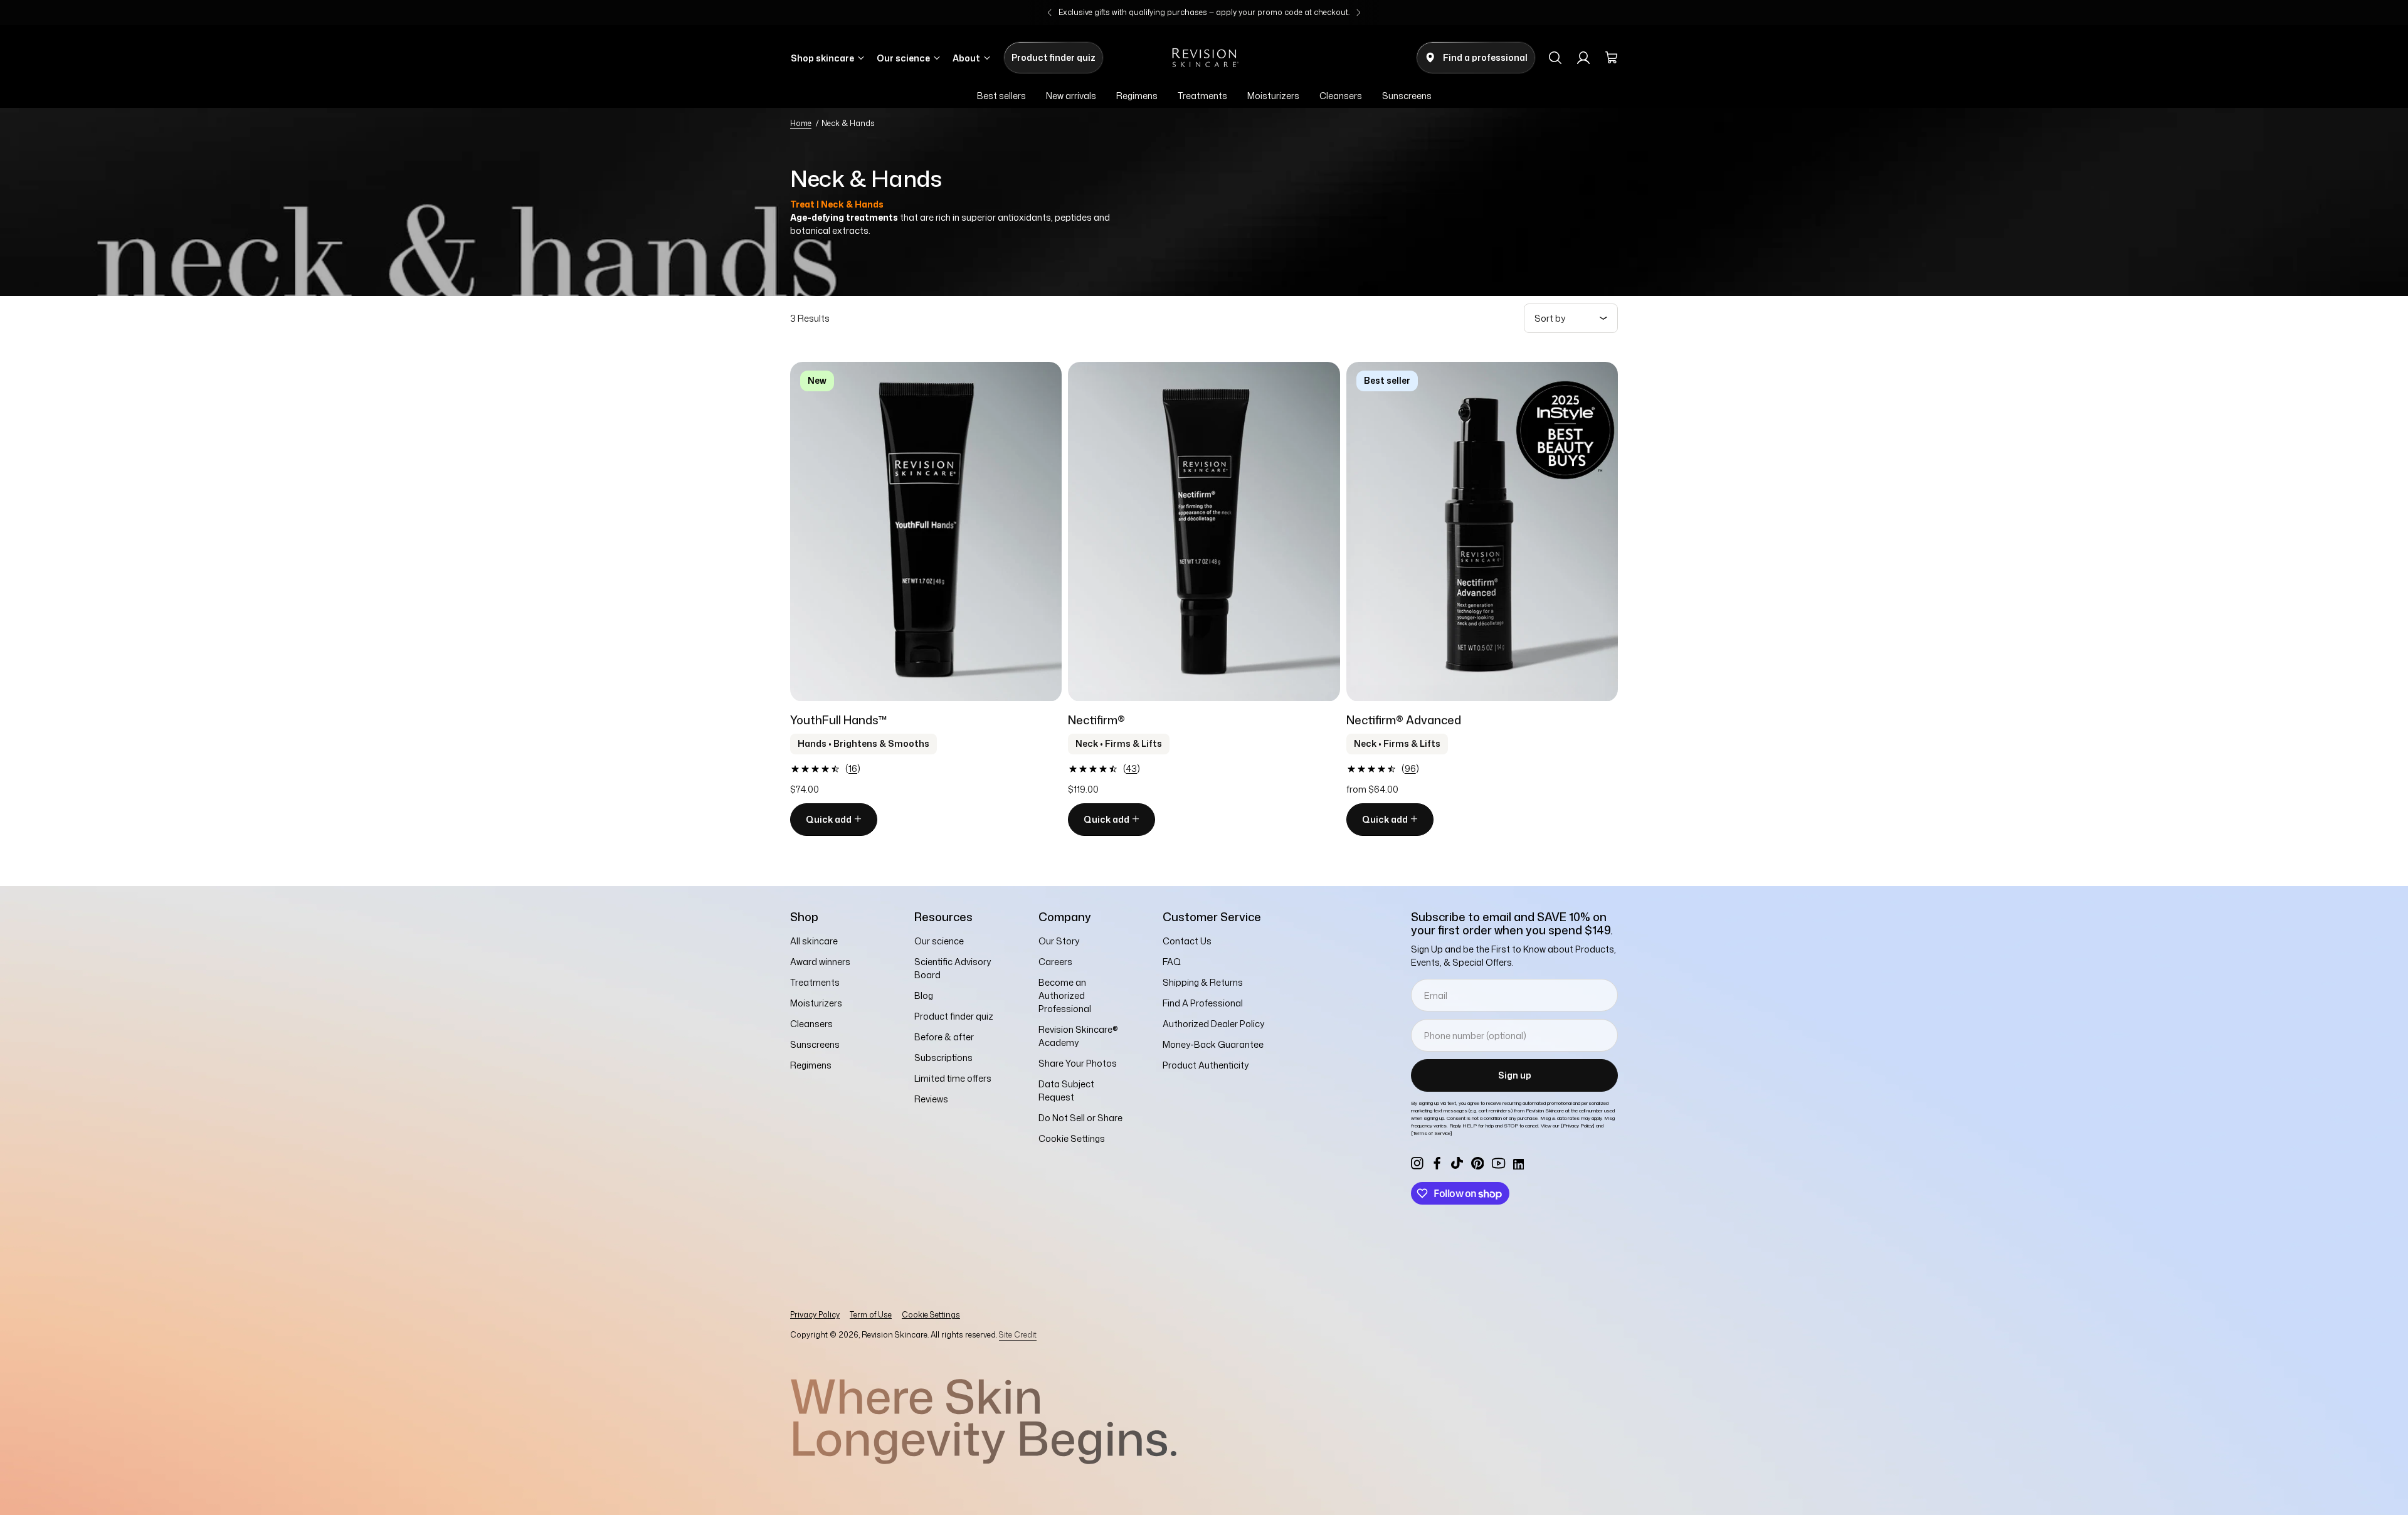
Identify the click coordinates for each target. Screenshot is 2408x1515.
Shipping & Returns (1203, 982)
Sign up (1515, 1075)
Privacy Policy (815, 1315)
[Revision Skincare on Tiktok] (1457, 1163)
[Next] (1358, 13)
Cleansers (811, 1024)
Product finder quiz (954, 1016)
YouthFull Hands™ (839, 720)
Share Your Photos (1078, 1063)
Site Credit (1018, 1335)
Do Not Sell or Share (1080, 1118)
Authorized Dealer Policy (1213, 1024)
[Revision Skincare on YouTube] (1499, 1163)
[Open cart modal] (1612, 58)
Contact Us (1187, 941)
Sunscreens (815, 1044)
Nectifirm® (1096, 720)
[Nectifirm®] (1204, 532)
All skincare (814, 941)
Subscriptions (943, 1058)
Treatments (815, 982)
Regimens (811, 1065)
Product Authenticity (1206, 1065)
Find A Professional (1203, 1003)
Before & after (944, 1037)
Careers (1055, 962)
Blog (924, 995)
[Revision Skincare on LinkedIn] (1518, 1163)
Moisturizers (816, 1003)
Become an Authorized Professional (1065, 995)
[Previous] (1050, 13)
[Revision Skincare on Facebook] (1437, 1163)
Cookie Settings (931, 1315)
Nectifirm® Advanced (1404, 720)
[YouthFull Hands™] (926, 532)
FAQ (1172, 962)
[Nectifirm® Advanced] (1482, 532)
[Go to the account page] (1583, 58)
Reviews (931, 1099)
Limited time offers (953, 1078)
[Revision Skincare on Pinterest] (1477, 1163)
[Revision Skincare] (1204, 58)
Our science (939, 941)
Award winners (820, 962)
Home (801, 123)
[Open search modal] (1555, 58)
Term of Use (871, 1315)
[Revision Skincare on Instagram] (1417, 1163)
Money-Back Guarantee (1213, 1044)
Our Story (1059, 941)
